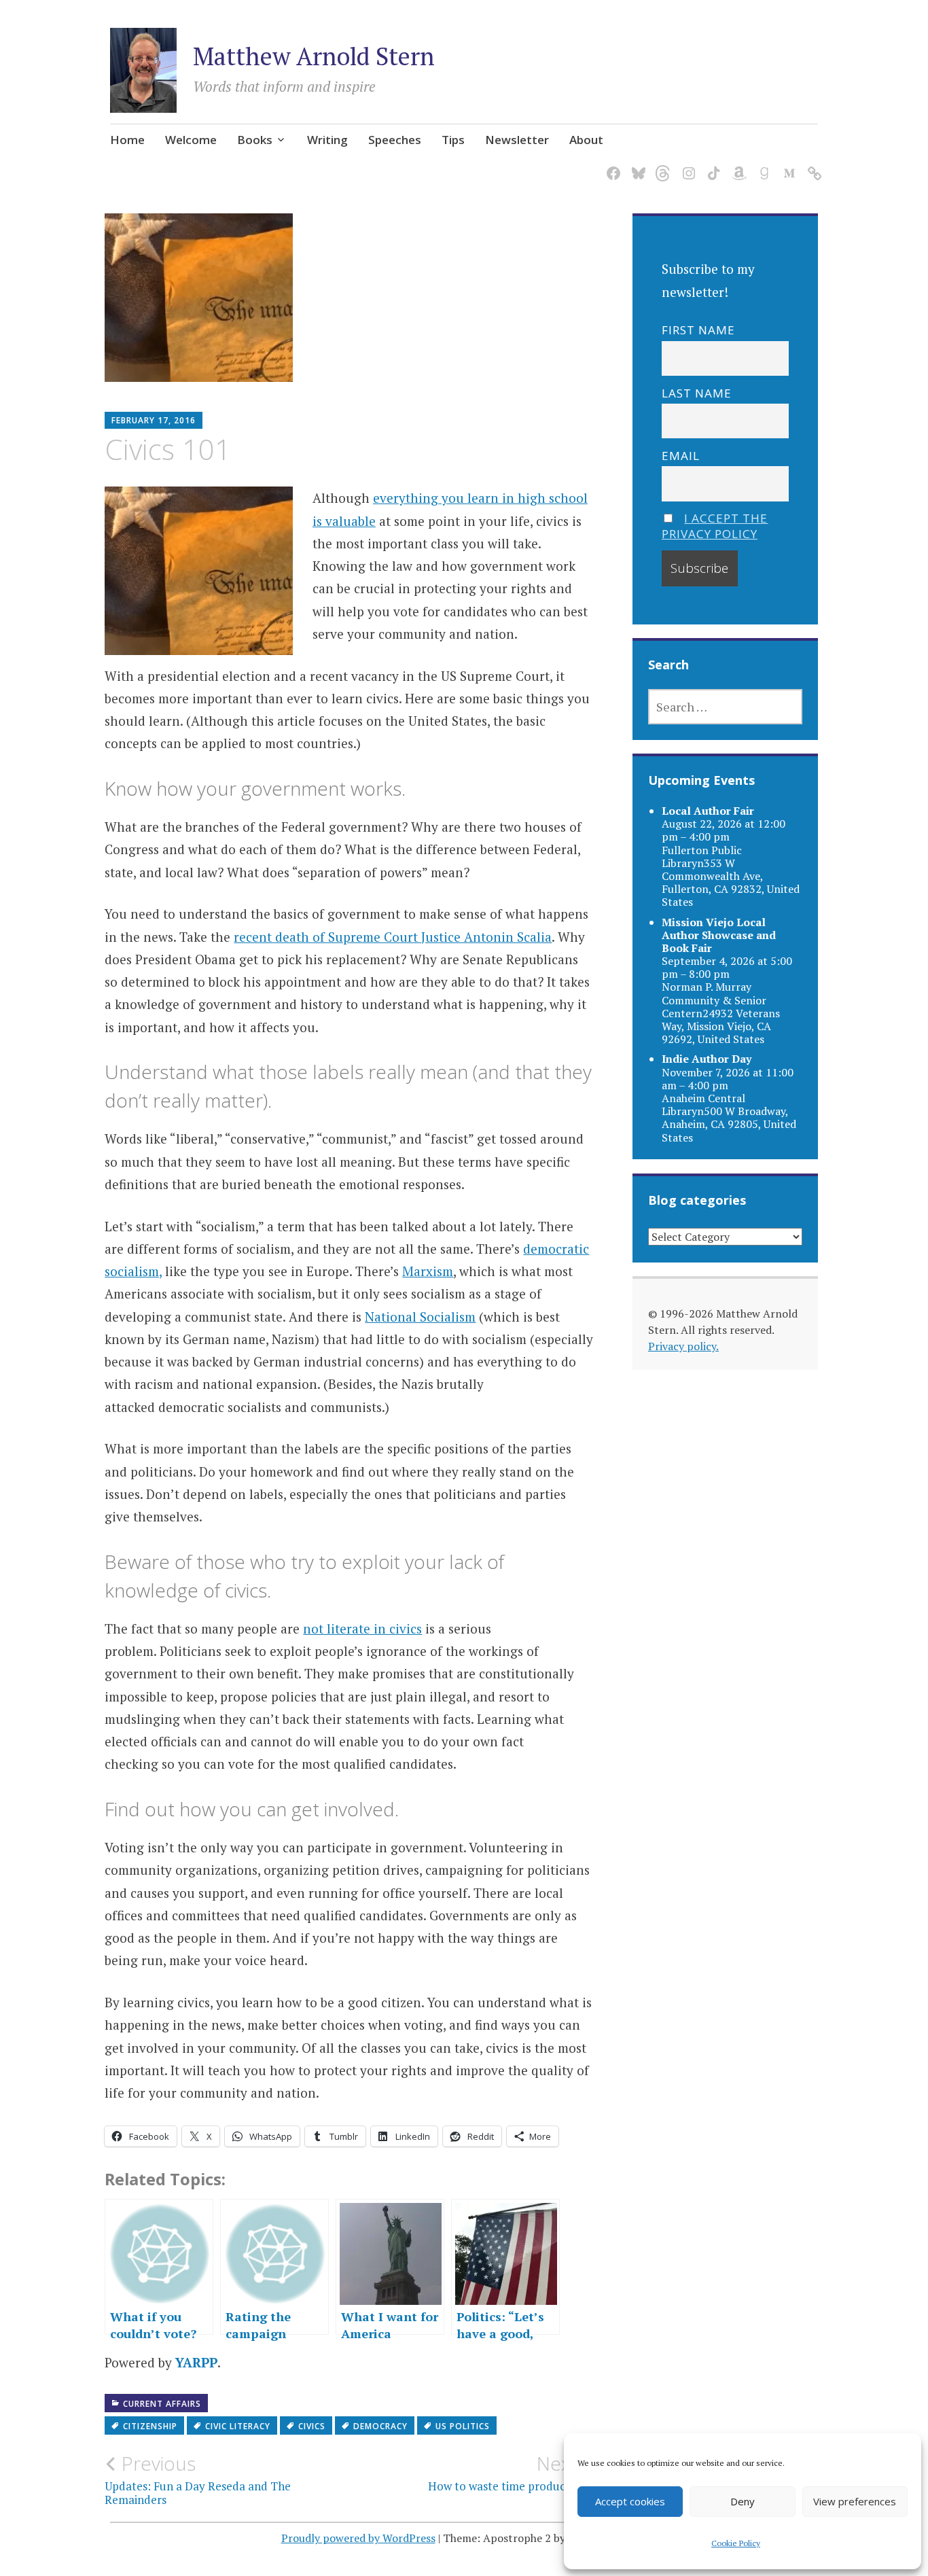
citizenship (150, 2426)
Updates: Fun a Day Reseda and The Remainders (198, 2480)
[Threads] (661, 165)
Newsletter (517, 140)
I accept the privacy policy (715, 526)
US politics (463, 2426)
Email (681, 456)
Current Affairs (162, 2404)
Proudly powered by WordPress (358, 2538)
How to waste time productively (511, 2473)
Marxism (428, 1271)
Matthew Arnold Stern (314, 56)
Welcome (191, 140)
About (586, 140)
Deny (743, 2501)
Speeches (395, 140)
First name (698, 330)
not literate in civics (362, 1628)
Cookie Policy (736, 2543)
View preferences (855, 2501)
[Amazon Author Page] (737, 165)
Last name (697, 393)
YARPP (196, 2362)
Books (255, 140)
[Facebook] (611, 165)
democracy (380, 2426)
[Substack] (812, 165)
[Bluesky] (636, 165)
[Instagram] (686, 165)
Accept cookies (630, 2501)
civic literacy (238, 2426)
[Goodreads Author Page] (762, 165)
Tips (453, 140)
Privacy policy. (683, 1346)
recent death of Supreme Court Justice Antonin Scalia (393, 937)
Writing (327, 140)
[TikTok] (712, 165)
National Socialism (420, 1317)
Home (127, 140)
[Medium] (787, 165)
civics (312, 2426)
